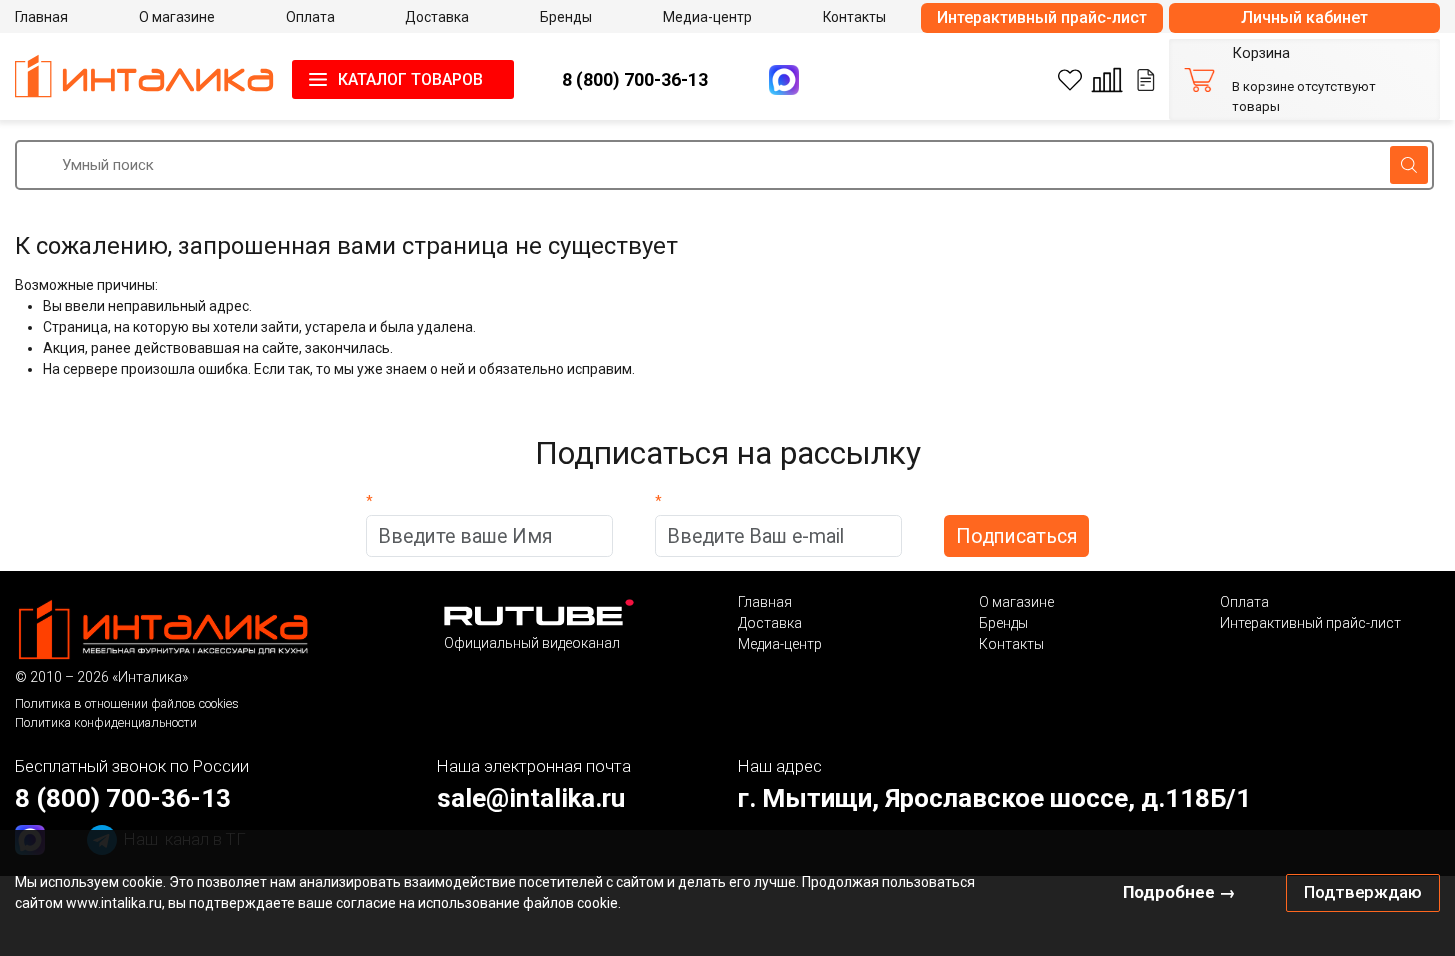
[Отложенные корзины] (1146, 80)
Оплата (1244, 602)
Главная (765, 602)
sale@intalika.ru (531, 798)
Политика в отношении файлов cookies (127, 703)
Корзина (1261, 53)
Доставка (770, 623)
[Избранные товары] (1070, 80)
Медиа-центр (780, 644)
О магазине (1016, 602)
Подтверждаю (1363, 892)
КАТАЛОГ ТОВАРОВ (410, 79)
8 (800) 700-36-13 (635, 79)
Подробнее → (1179, 892)
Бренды (1003, 623)
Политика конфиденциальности (106, 722)
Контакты (1011, 644)
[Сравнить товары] (1107, 80)
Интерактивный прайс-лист (1042, 17)
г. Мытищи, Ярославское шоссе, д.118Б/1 (994, 798)
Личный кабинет (1304, 17)
